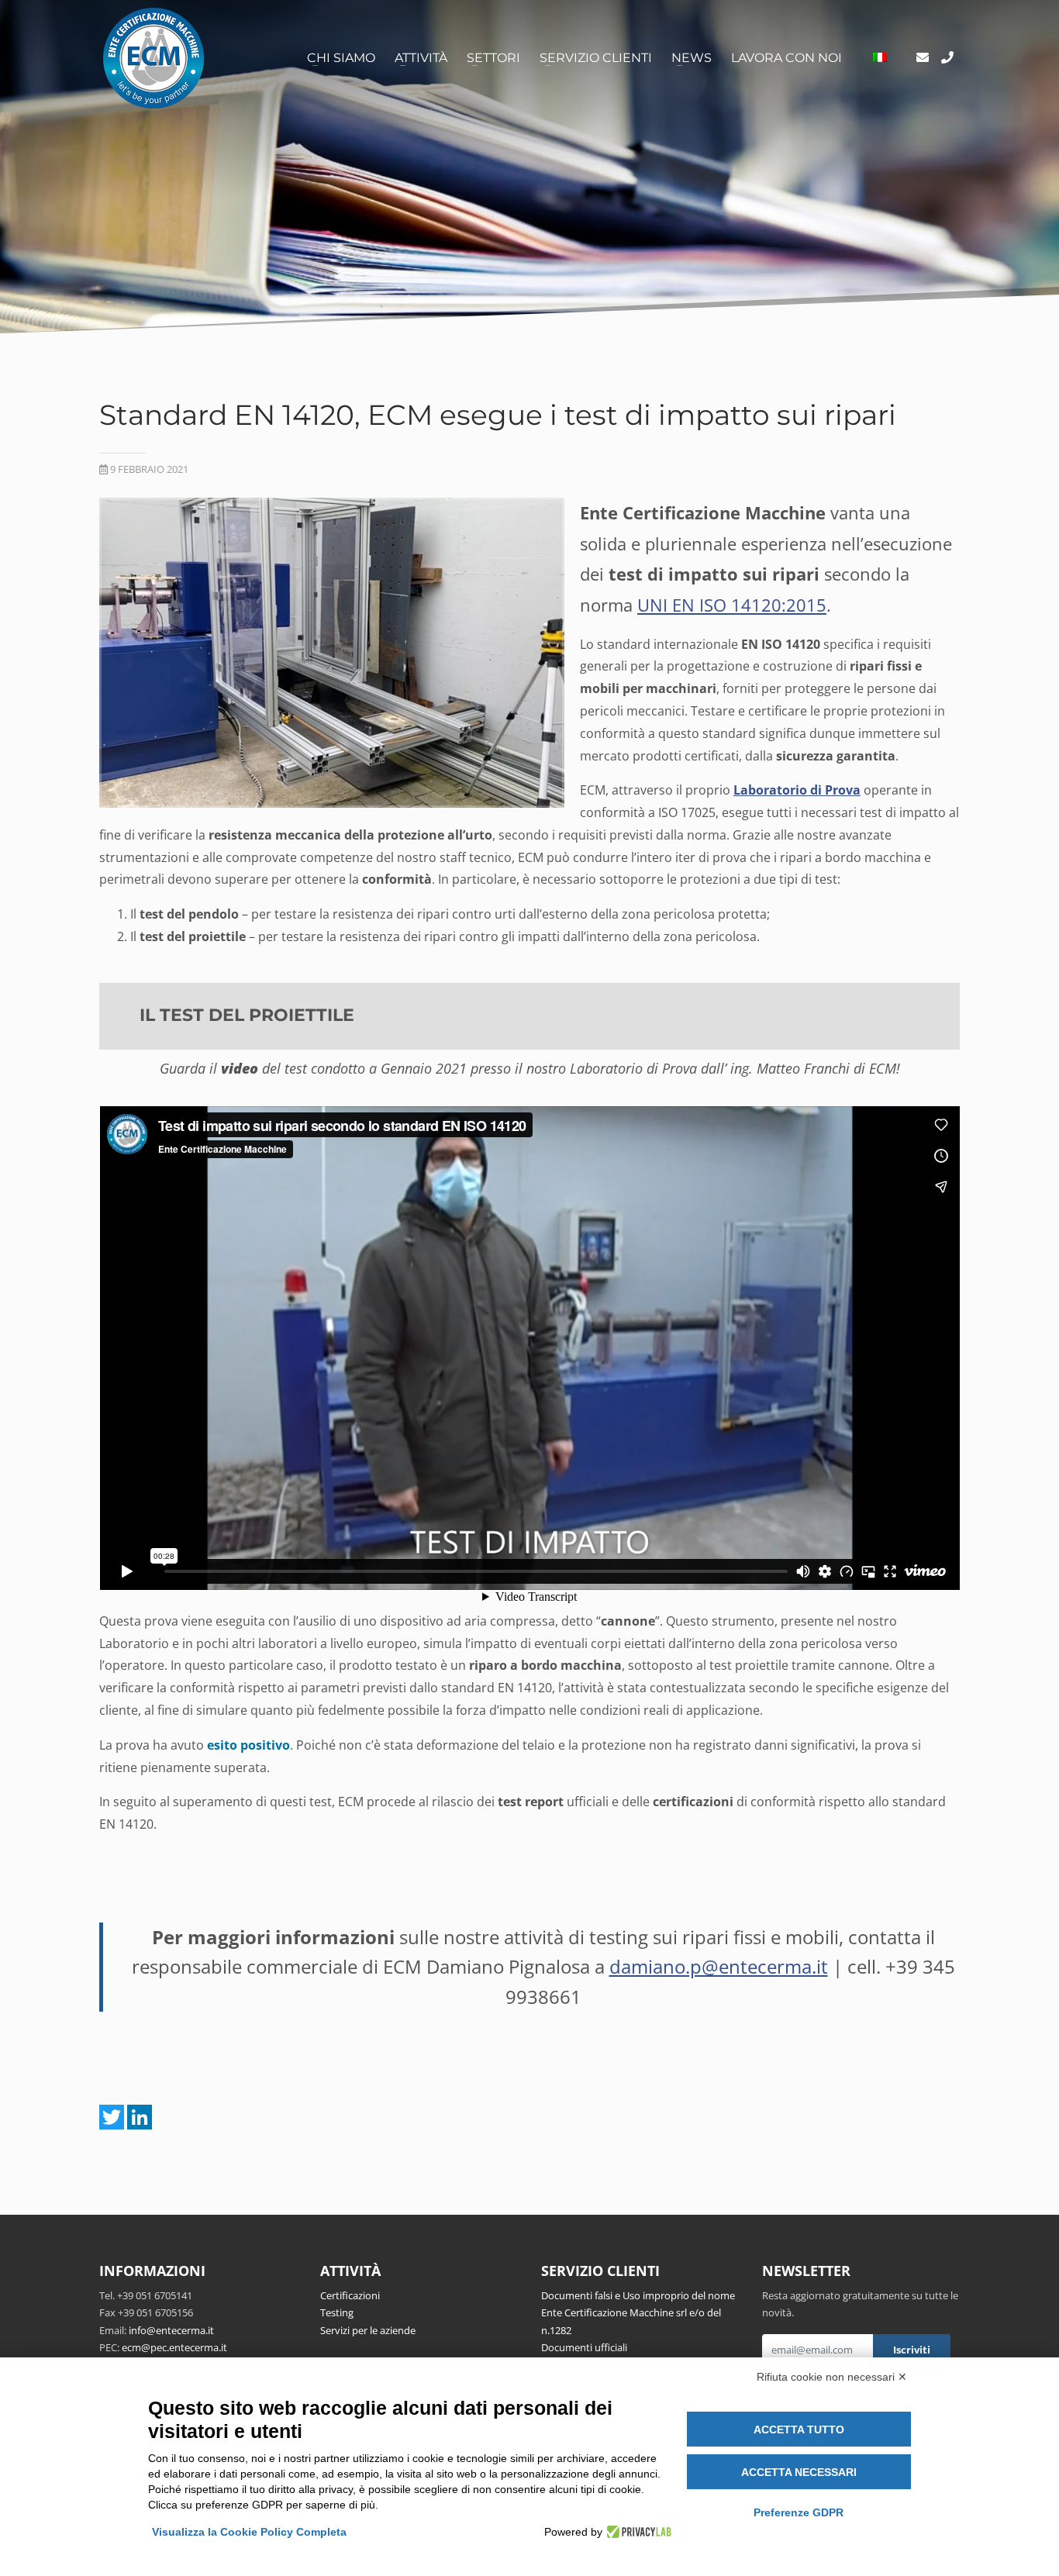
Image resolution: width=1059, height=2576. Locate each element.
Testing (337, 2312)
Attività (421, 58)
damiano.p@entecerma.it (719, 1966)
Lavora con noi (786, 58)
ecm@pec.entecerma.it (174, 2347)
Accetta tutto (799, 2429)
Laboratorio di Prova (797, 790)
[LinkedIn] (140, 2117)
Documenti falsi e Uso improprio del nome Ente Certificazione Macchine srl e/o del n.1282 (638, 2313)
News (692, 58)
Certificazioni (350, 2295)
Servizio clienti (596, 58)
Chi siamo (341, 58)
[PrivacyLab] (637, 2532)
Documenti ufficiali (584, 2347)
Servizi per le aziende (368, 2330)
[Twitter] (112, 2117)
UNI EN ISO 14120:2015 (732, 605)
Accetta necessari (799, 2472)
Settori (493, 58)
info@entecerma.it (171, 2330)
